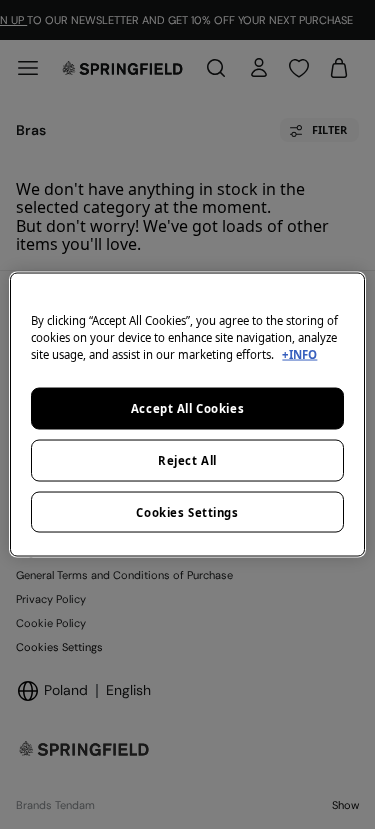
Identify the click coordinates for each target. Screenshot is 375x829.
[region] (187, 414)
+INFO (299, 353)
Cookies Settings (187, 511)
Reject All (187, 459)
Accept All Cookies (187, 407)
